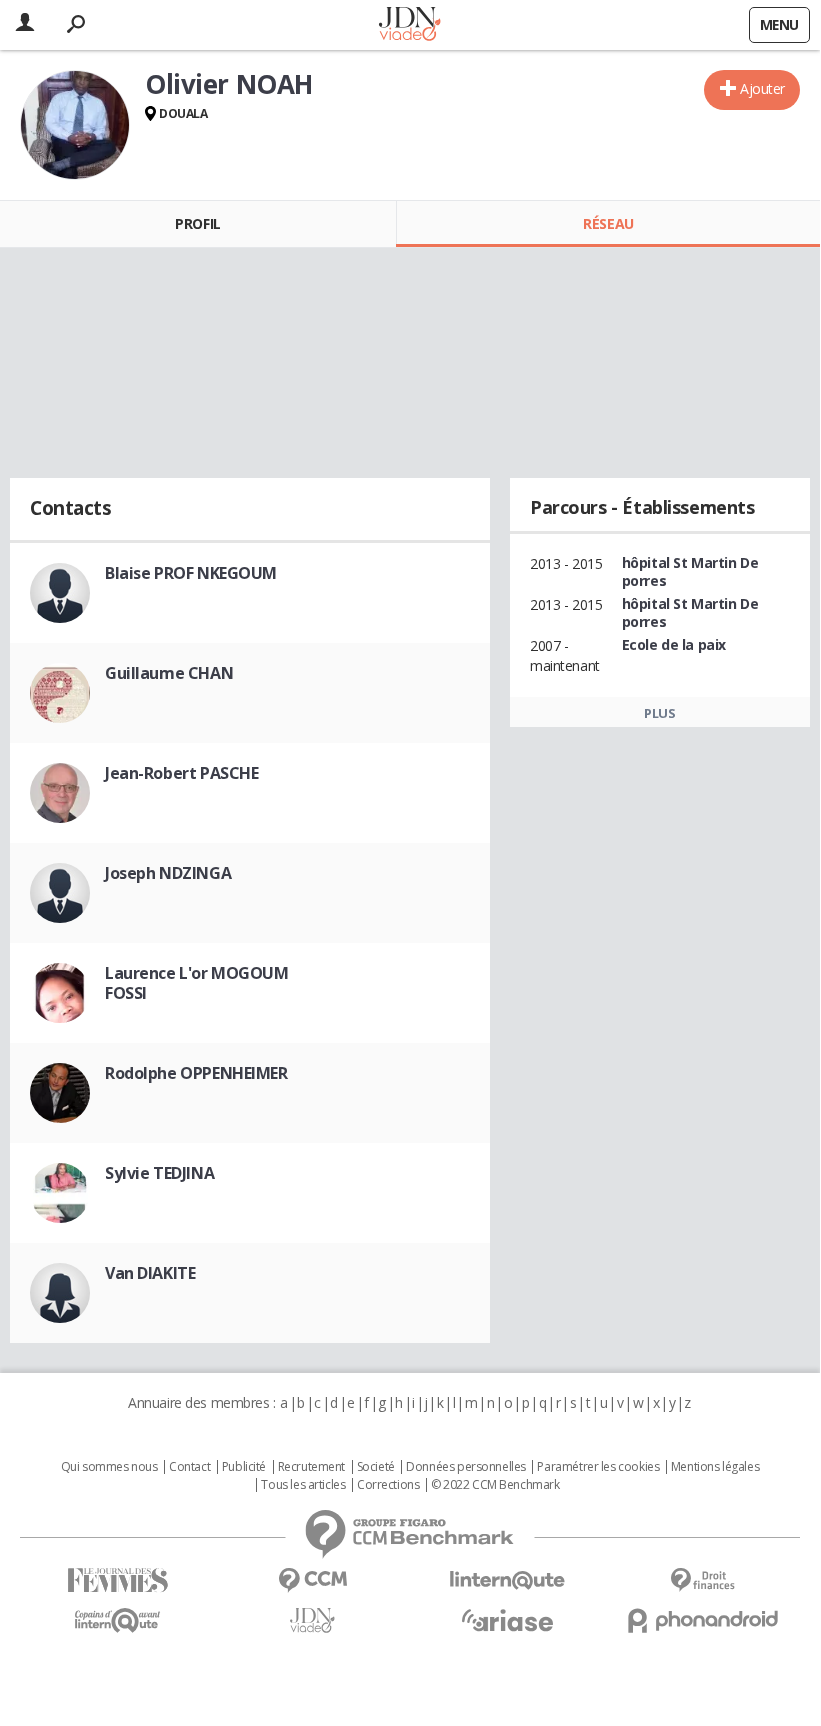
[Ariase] (507, 1620)
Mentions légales (715, 1467)
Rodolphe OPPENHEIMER (196, 1073)
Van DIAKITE (150, 1273)
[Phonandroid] (702, 1620)
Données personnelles (466, 1467)
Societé (376, 1467)
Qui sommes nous (109, 1467)
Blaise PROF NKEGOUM (191, 573)
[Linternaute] (507, 1580)
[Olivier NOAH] (75, 125)
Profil (197, 223)
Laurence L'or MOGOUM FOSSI (197, 983)
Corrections (388, 1485)
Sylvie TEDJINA (159, 1173)
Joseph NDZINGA (168, 873)
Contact (189, 1467)
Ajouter (762, 88)
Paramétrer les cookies (598, 1467)
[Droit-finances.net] (702, 1580)
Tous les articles (303, 1485)
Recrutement (311, 1467)
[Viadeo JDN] (312, 1620)
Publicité (244, 1467)
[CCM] (312, 1580)
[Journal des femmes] (117, 1580)
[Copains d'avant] (117, 1620)
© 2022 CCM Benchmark (495, 1485)
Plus (659, 713)
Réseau (608, 223)
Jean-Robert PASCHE (181, 773)
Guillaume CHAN (169, 673)
